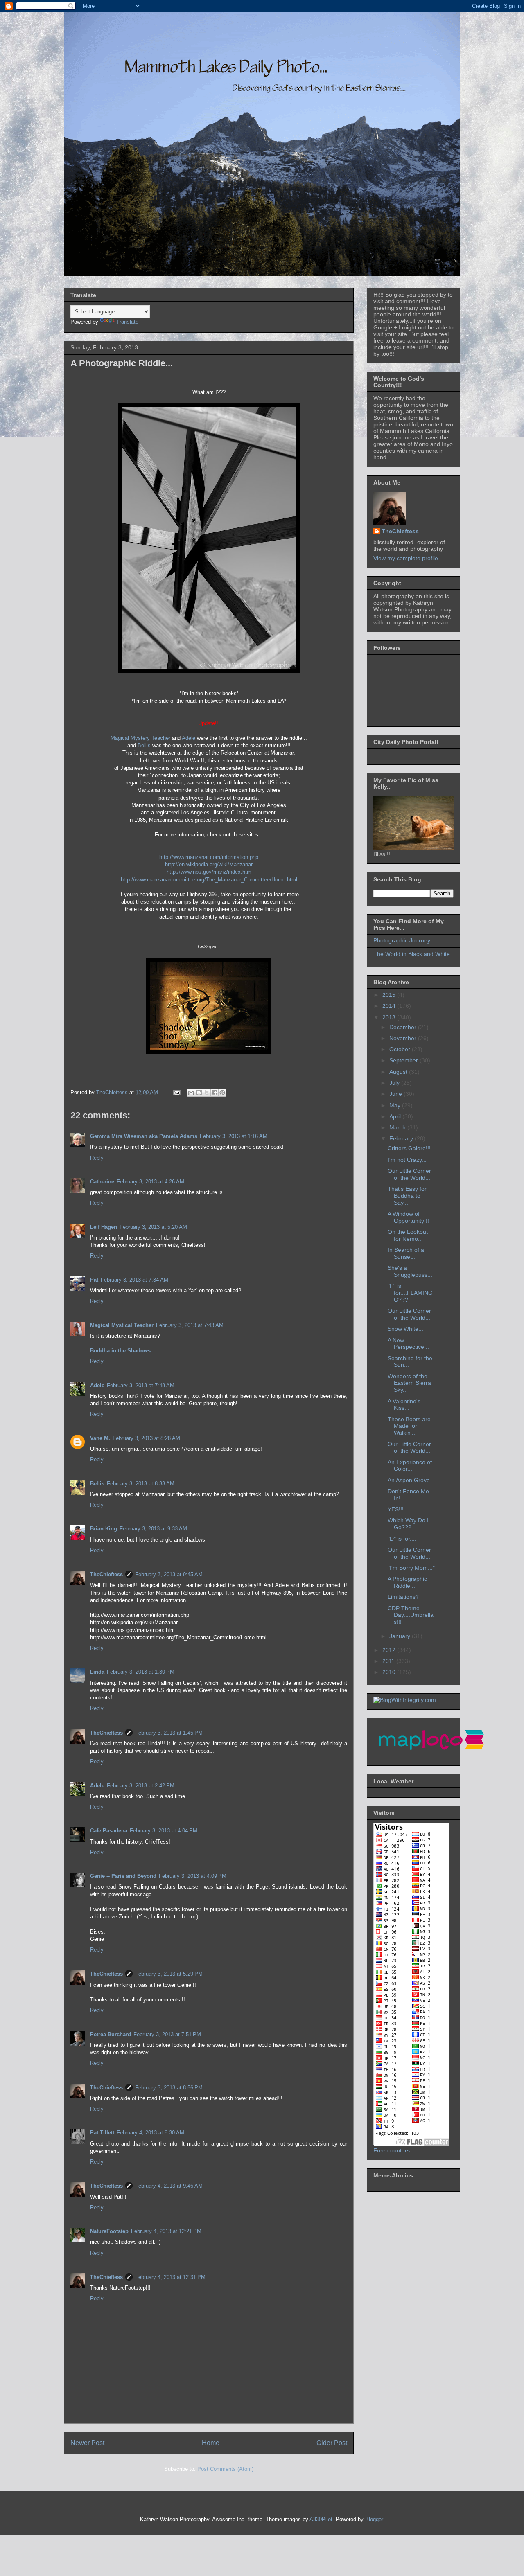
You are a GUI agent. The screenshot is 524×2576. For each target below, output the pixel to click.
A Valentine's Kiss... (404, 1405)
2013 (390, 1017)
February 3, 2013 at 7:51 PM (167, 2034)
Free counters (392, 2150)
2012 (390, 1650)
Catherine (102, 1182)
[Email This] (191, 1093)
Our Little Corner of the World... (409, 1174)
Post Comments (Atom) (225, 2469)
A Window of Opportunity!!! (408, 1217)
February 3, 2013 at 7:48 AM (141, 1385)
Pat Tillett (102, 2133)
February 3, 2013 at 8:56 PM (169, 2088)
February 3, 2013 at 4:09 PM (193, 1876)
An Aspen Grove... (411, 1480)
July (395, 1083)
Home (211, 2443)
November (404, 1038)
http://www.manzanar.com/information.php (209, 857)
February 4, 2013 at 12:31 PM (170, 2277)
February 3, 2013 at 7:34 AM (134, 1280)
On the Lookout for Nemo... (408, 1235)
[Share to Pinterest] (222, 1093)
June (396, 1094)
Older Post (332, 2443)
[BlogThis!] (199, 1093)
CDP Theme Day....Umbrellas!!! (411, 1615)
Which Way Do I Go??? (408, 1524)
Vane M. (100, 1438)
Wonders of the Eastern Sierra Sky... (409, 1383)
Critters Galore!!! (409, 1148)
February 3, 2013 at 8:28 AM (146, 1438)
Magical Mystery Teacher (140, 738)
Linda (97, 1672)
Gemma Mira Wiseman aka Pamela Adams (144, 1136)
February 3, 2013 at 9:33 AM (153, 1529)
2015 (390, 995)
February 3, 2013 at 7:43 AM (190, 1325)
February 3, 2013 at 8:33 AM (141, 1484)
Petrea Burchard (111, 2034)
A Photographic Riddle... (407, 1582)
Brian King (104, 1529)
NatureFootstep (109, 2231)
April (396, 1116)
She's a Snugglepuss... (410, 1271)
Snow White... (405, 1329)
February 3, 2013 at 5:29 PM (169, 1974)
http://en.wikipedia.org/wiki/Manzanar (209, 864)
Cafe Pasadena (109, 1831)
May (396, 1105)
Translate (127, 322)
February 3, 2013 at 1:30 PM (141, 1672)
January (401, 1636)
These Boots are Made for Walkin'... (409, 1426)
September (404, 1060)
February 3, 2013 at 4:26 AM (150, 1182)
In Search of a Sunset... (406, 1253)
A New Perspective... (408, 1344)
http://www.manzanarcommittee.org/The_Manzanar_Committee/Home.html (209, 880)
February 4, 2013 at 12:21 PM (166, 2231)
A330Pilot (321, 2519)
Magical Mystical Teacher (122, 1325)
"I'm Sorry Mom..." (411, 1568)
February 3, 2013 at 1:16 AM (234, 1136)
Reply (97, 1158)
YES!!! (396, 1509)
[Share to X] (207, 1093)
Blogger (374, 2519)
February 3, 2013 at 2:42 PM (141, 1786)
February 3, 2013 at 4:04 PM (164, 1831)
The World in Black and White (412, 954)
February (402, 1138)
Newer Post (87, 2443)
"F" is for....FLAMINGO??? (410, 1293)
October (401, 1049)
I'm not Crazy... (407, 1160)
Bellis (144, 745)
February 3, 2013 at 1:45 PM (169, 1733)
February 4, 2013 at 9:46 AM (169, 2186)
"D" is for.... (402, 1539)
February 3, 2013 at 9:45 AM (169, 1574)
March (398, 1127)
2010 (390, 1672)
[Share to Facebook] (215, 1093)
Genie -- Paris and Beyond (123, 1876)
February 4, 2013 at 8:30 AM (150, 2133)
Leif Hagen (104, 1227)
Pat (94, 1280)
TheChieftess (106, 1574)
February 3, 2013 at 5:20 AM (153, 1227)
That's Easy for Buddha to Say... (407, 1196)
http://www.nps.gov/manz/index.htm (209, 872)
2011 (389, 1661)
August (399, 1072)
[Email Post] (176, 1092)
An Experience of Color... (410, 1466)
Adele (189, 738)
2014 (390, 1006)
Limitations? (403, 1597)
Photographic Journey (402, 940)
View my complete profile (406, 558)
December (404, 1027)
